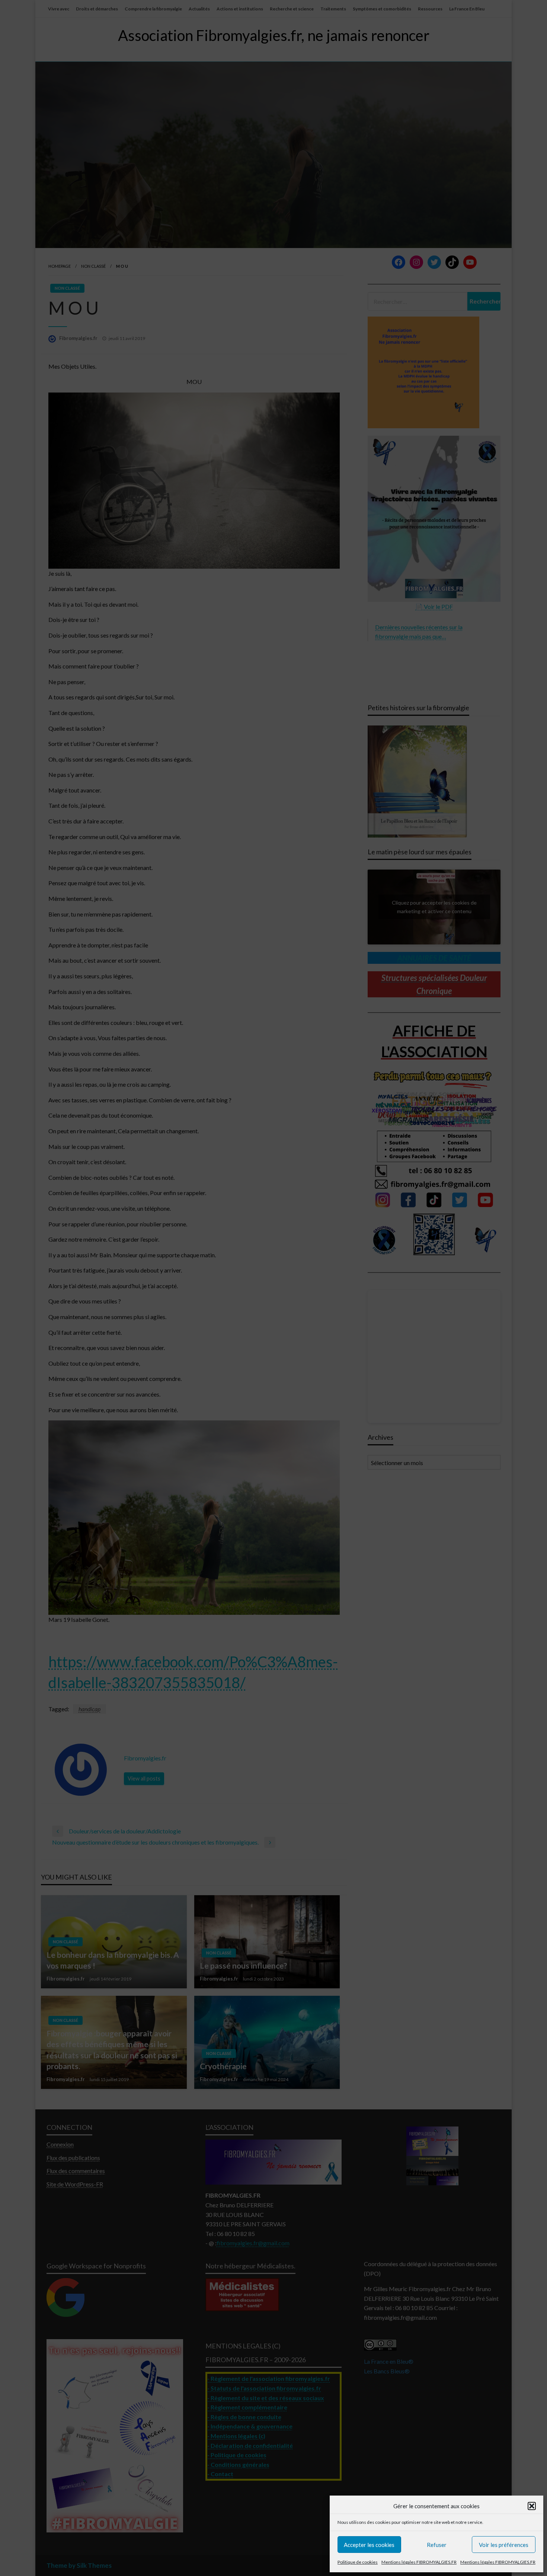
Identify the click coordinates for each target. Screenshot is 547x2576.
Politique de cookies (358, 2562)
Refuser (437, 2545)
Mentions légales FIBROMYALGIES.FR (419, 2562)
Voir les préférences (504, 2545)
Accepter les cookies (369, 2545)
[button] (532, 2506)
